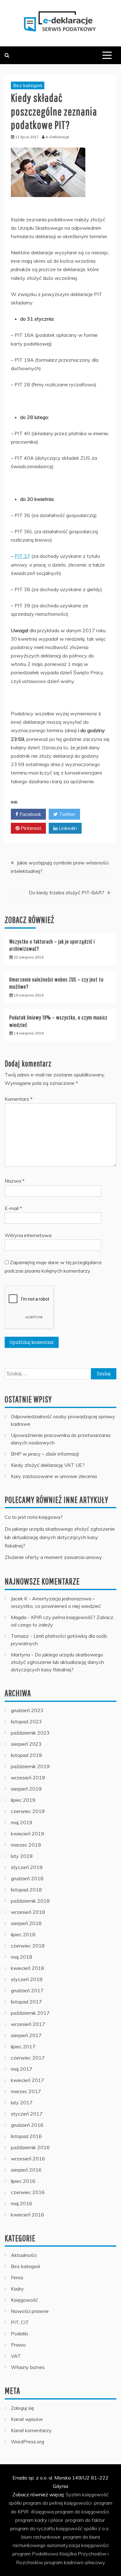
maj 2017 (22, 2069)
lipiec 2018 (23, 1934)
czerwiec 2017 (28, 2058)
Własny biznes (28, 2367)
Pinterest (30, 828)
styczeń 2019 (27, 1867)
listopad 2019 (26, 1755)
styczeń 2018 (27, 1979)
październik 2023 (30, 1733)
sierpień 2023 (26, 1744)
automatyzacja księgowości (78, 2545)
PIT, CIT (20, 2322)
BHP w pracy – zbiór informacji (45, 1454)
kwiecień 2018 (27, 1968)
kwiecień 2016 (27, 2215)
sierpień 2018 (26, 1923)
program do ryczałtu (33, 2528)
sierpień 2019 (26, 1789)
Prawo (18, 2345)
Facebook (30, 814)
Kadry (17, 2289)
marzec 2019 (26, 1845)
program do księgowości (82, 2512)
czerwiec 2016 (28, 2192)
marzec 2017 (26, 2091)
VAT (16, 2356)
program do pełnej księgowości (57, 2503)
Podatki (19, 2333)
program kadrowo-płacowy (75, 2562)
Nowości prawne (30, 2311)
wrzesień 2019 (28, 1778)
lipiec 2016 (23, 2181)
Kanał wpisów (27, 2419)
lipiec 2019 (23, 1800)
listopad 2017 (26, 2002)
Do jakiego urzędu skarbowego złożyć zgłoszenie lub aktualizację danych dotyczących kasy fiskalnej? (60, 1537)
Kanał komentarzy (31, 2430)
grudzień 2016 (27, 2125)
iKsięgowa (43, 2512)
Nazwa (15, 1181)
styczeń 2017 (27, 2114)
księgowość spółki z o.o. (83, 2528)
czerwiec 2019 (28, 1811)
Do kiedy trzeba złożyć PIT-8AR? (67, 892)
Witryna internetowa (28, 1235)
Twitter (67, 814)
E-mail (13, 1208)
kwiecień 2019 (27, 1834)
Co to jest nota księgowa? (34, 1517)
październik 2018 (30, 1901)
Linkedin (67, 828)
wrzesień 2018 (28, 1912)
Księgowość (24, 2300)
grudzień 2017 (27, 1990)
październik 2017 (30, 2013)
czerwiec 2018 (28, 1946)
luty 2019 (22, 1856)
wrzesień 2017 (28, 2024)
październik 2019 (30, 1766)
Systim (73, 2494)
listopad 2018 (26, 1890)
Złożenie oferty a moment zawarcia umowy (53, 1557)
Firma (17, 2277)
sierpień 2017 (26, 2035)
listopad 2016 (26, 2136)
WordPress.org (27, 2442)
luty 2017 (22, 2103)
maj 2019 (22, 1822)
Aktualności (24, 2255)
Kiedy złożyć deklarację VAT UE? (48, 1465)
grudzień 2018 (27, 1878)
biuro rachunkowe (41, 2537)
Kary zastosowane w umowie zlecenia (54, 1476)
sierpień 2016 (26, 2170)
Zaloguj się (22, 2408)
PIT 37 (22, 556)
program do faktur (85, 2520)
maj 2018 (22, 1957)
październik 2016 (30, 2147)
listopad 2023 (26, 1721)
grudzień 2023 (27, 1710)
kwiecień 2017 (27, 2080)
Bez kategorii (28, 85)
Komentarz (19, 1099)
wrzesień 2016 (28, 2159)
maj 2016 (22, 2203)
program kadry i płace (39, 2520)
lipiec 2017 (23, 2046)
